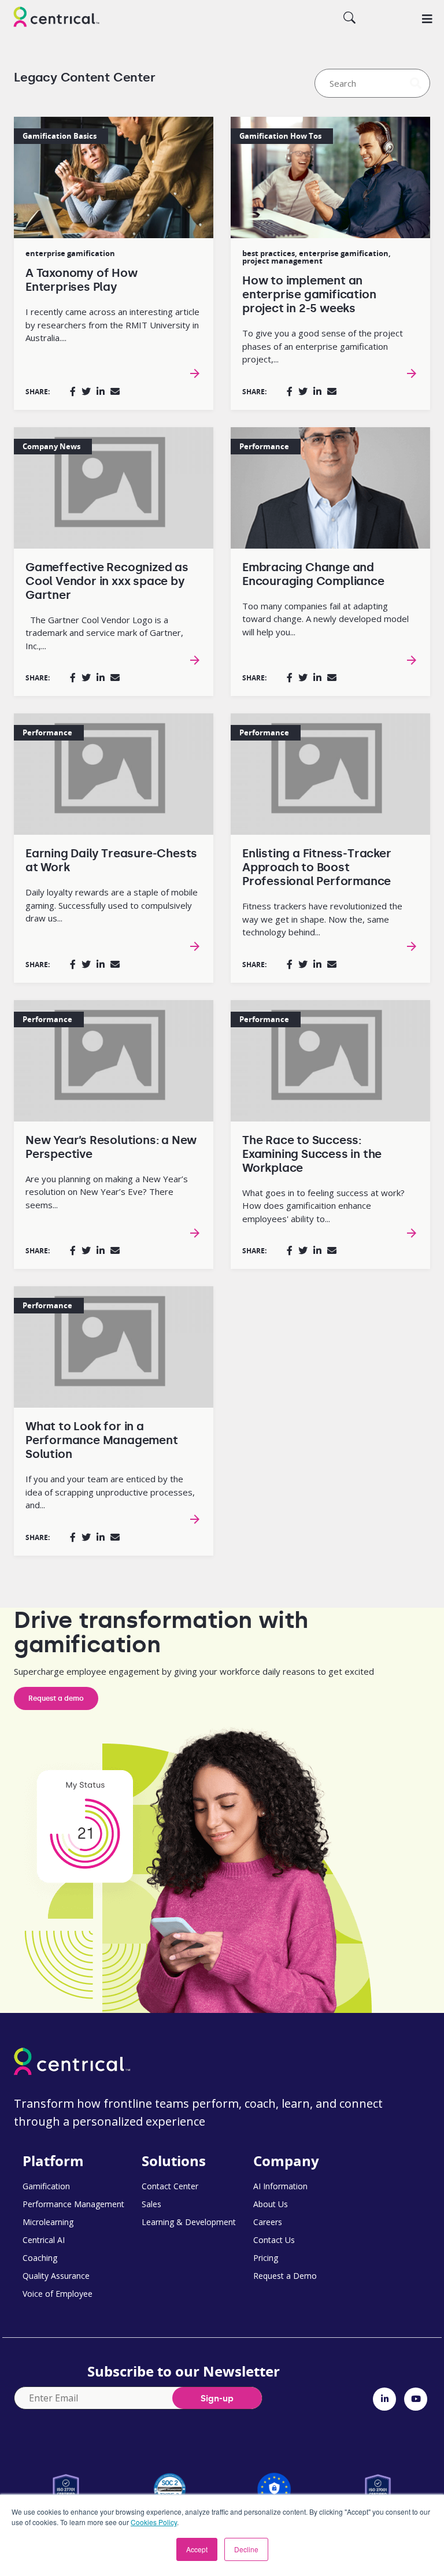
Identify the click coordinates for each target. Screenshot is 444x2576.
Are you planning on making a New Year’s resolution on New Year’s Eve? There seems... (107, 1192)
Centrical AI (44, 2240)
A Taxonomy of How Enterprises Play (82, 280)
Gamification (46, 2186)
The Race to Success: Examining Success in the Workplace (312, 1154)
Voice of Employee (58, 2294)
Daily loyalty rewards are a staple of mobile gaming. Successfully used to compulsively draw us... (112, 905)
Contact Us (274, 2240)
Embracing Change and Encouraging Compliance (313, 574)
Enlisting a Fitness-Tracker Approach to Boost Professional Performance (317, 867)
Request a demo (56, 1698)
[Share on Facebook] (73, 391)
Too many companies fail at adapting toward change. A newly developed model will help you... (325, 619)
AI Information (280, 2186)
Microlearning (48, 2222)
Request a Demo (285, 2276)
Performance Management (73, 2204)
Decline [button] (246, 2549)
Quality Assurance (56, 2276)
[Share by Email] (115, 391)
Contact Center (170, 2186)
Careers (268, 2222)
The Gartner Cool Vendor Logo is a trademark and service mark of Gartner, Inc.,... (104, 633)
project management (282, 261)
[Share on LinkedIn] (101, 391)
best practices (269, 253)
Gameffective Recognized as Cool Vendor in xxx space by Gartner (107, 581)
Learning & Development (189, 2222)
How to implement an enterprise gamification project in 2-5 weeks (309, 294)
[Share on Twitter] (86, 391)
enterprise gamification (70, 253)
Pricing (266, 2258)
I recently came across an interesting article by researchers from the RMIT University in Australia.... (112, 325)
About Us (271, 2204)
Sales (151, 2204)
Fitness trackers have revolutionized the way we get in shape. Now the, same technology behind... (322, 919)
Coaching (40, 2258)
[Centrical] (56, 18)
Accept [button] (197, 2549)
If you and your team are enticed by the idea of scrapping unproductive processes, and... (110, 1492)
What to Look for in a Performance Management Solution (102, 1440)
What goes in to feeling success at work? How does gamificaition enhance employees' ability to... (323, 1206)
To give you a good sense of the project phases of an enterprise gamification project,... (323, 346)
